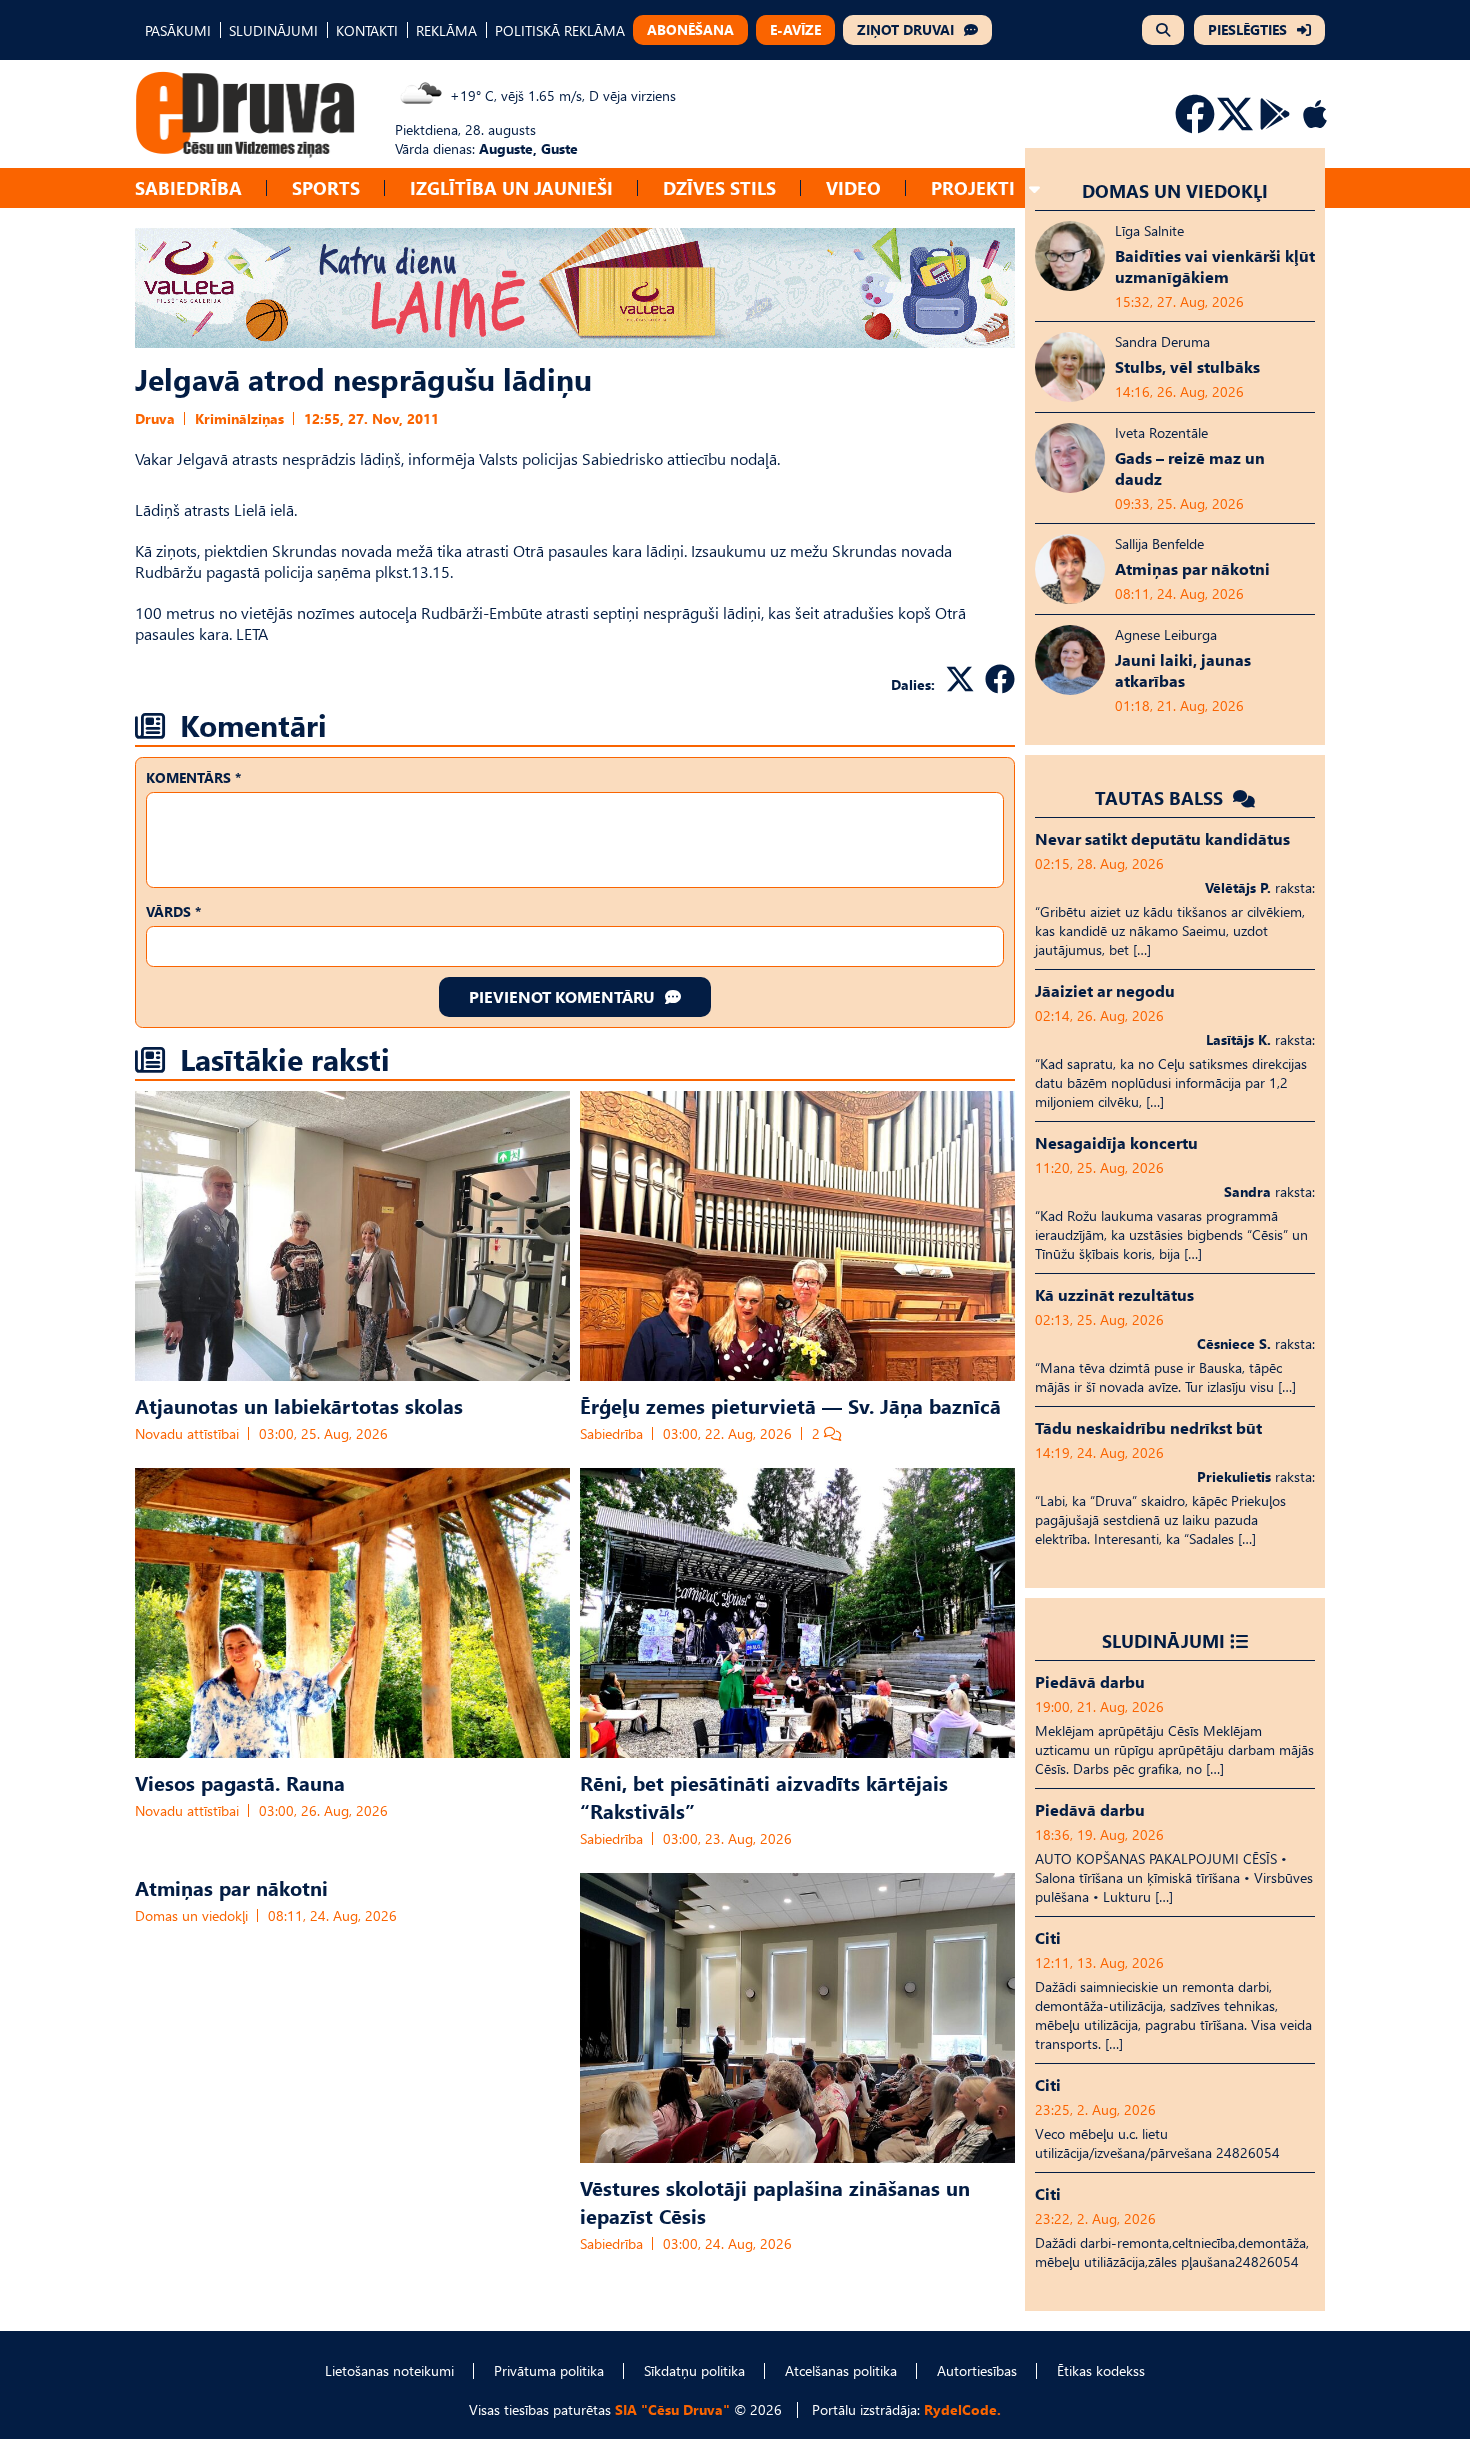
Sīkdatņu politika (694, 2370)
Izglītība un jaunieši (511, 187)
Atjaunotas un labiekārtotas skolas (299, 1405)
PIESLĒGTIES (1247, 29)
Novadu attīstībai (187, 1433)
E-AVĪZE (795, 29)
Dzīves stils (719, 187)
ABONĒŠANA (690, 29)
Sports (326, 187)
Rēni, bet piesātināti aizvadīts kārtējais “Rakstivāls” (764, 1796)
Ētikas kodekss (1101, 2370)
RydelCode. (962, 2409)
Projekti (973, 187)
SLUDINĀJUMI (273, 30)
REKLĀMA (446, 30)
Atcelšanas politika (841, 2370)
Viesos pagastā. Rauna (240, 1782)
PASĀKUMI (178, 30)
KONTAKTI (367, 30)
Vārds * (173, 911)
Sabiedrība (188, 187)
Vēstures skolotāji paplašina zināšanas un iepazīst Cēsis (775, 2201)
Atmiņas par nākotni (231, 1887)
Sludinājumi (1163, 1640)
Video (853, 187)
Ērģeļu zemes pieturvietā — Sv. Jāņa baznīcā (790, 1405)
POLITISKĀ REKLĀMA (560, 30)
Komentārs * (193, 777)
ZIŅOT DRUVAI (905, 29)
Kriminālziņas (239, 418)
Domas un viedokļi (191, 1915)
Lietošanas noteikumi (389, 2370)
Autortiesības (977, 2370)
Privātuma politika (549, 2370)
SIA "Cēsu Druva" (672, 2409)
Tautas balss (1161, 797)
